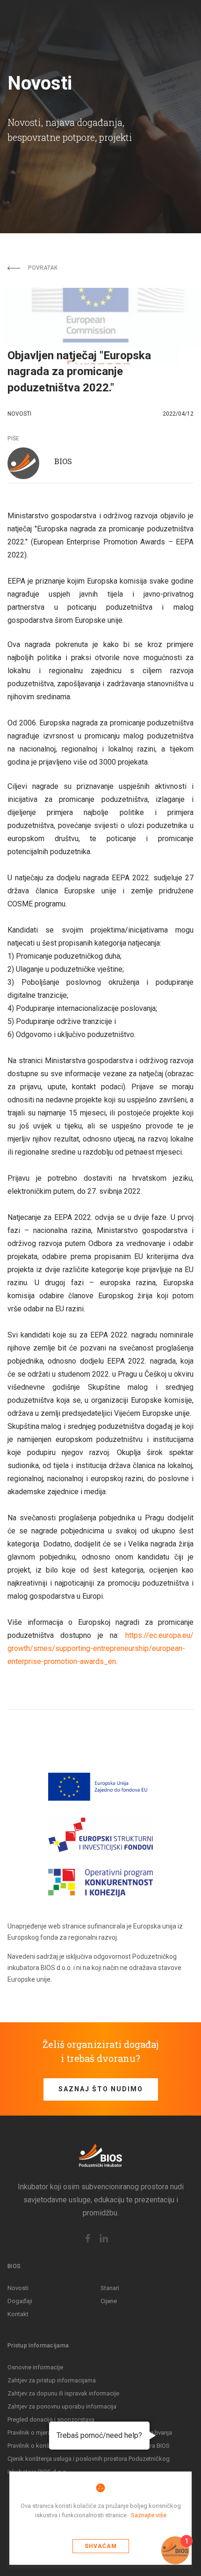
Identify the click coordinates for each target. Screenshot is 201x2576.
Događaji (20, 2301)
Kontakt (18, 2314)
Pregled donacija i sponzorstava (51, 2419)
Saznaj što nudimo (101, 2089)
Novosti (18, 2288)
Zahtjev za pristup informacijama (52, 2380)
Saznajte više (149, 2515)
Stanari (110, 2288)
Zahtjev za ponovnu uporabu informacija (62, 2406)
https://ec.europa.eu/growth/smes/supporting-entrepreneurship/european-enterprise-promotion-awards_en (100, 1648)
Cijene (109, 2301)
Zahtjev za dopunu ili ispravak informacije (63, 2393)
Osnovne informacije (35, 2367)
